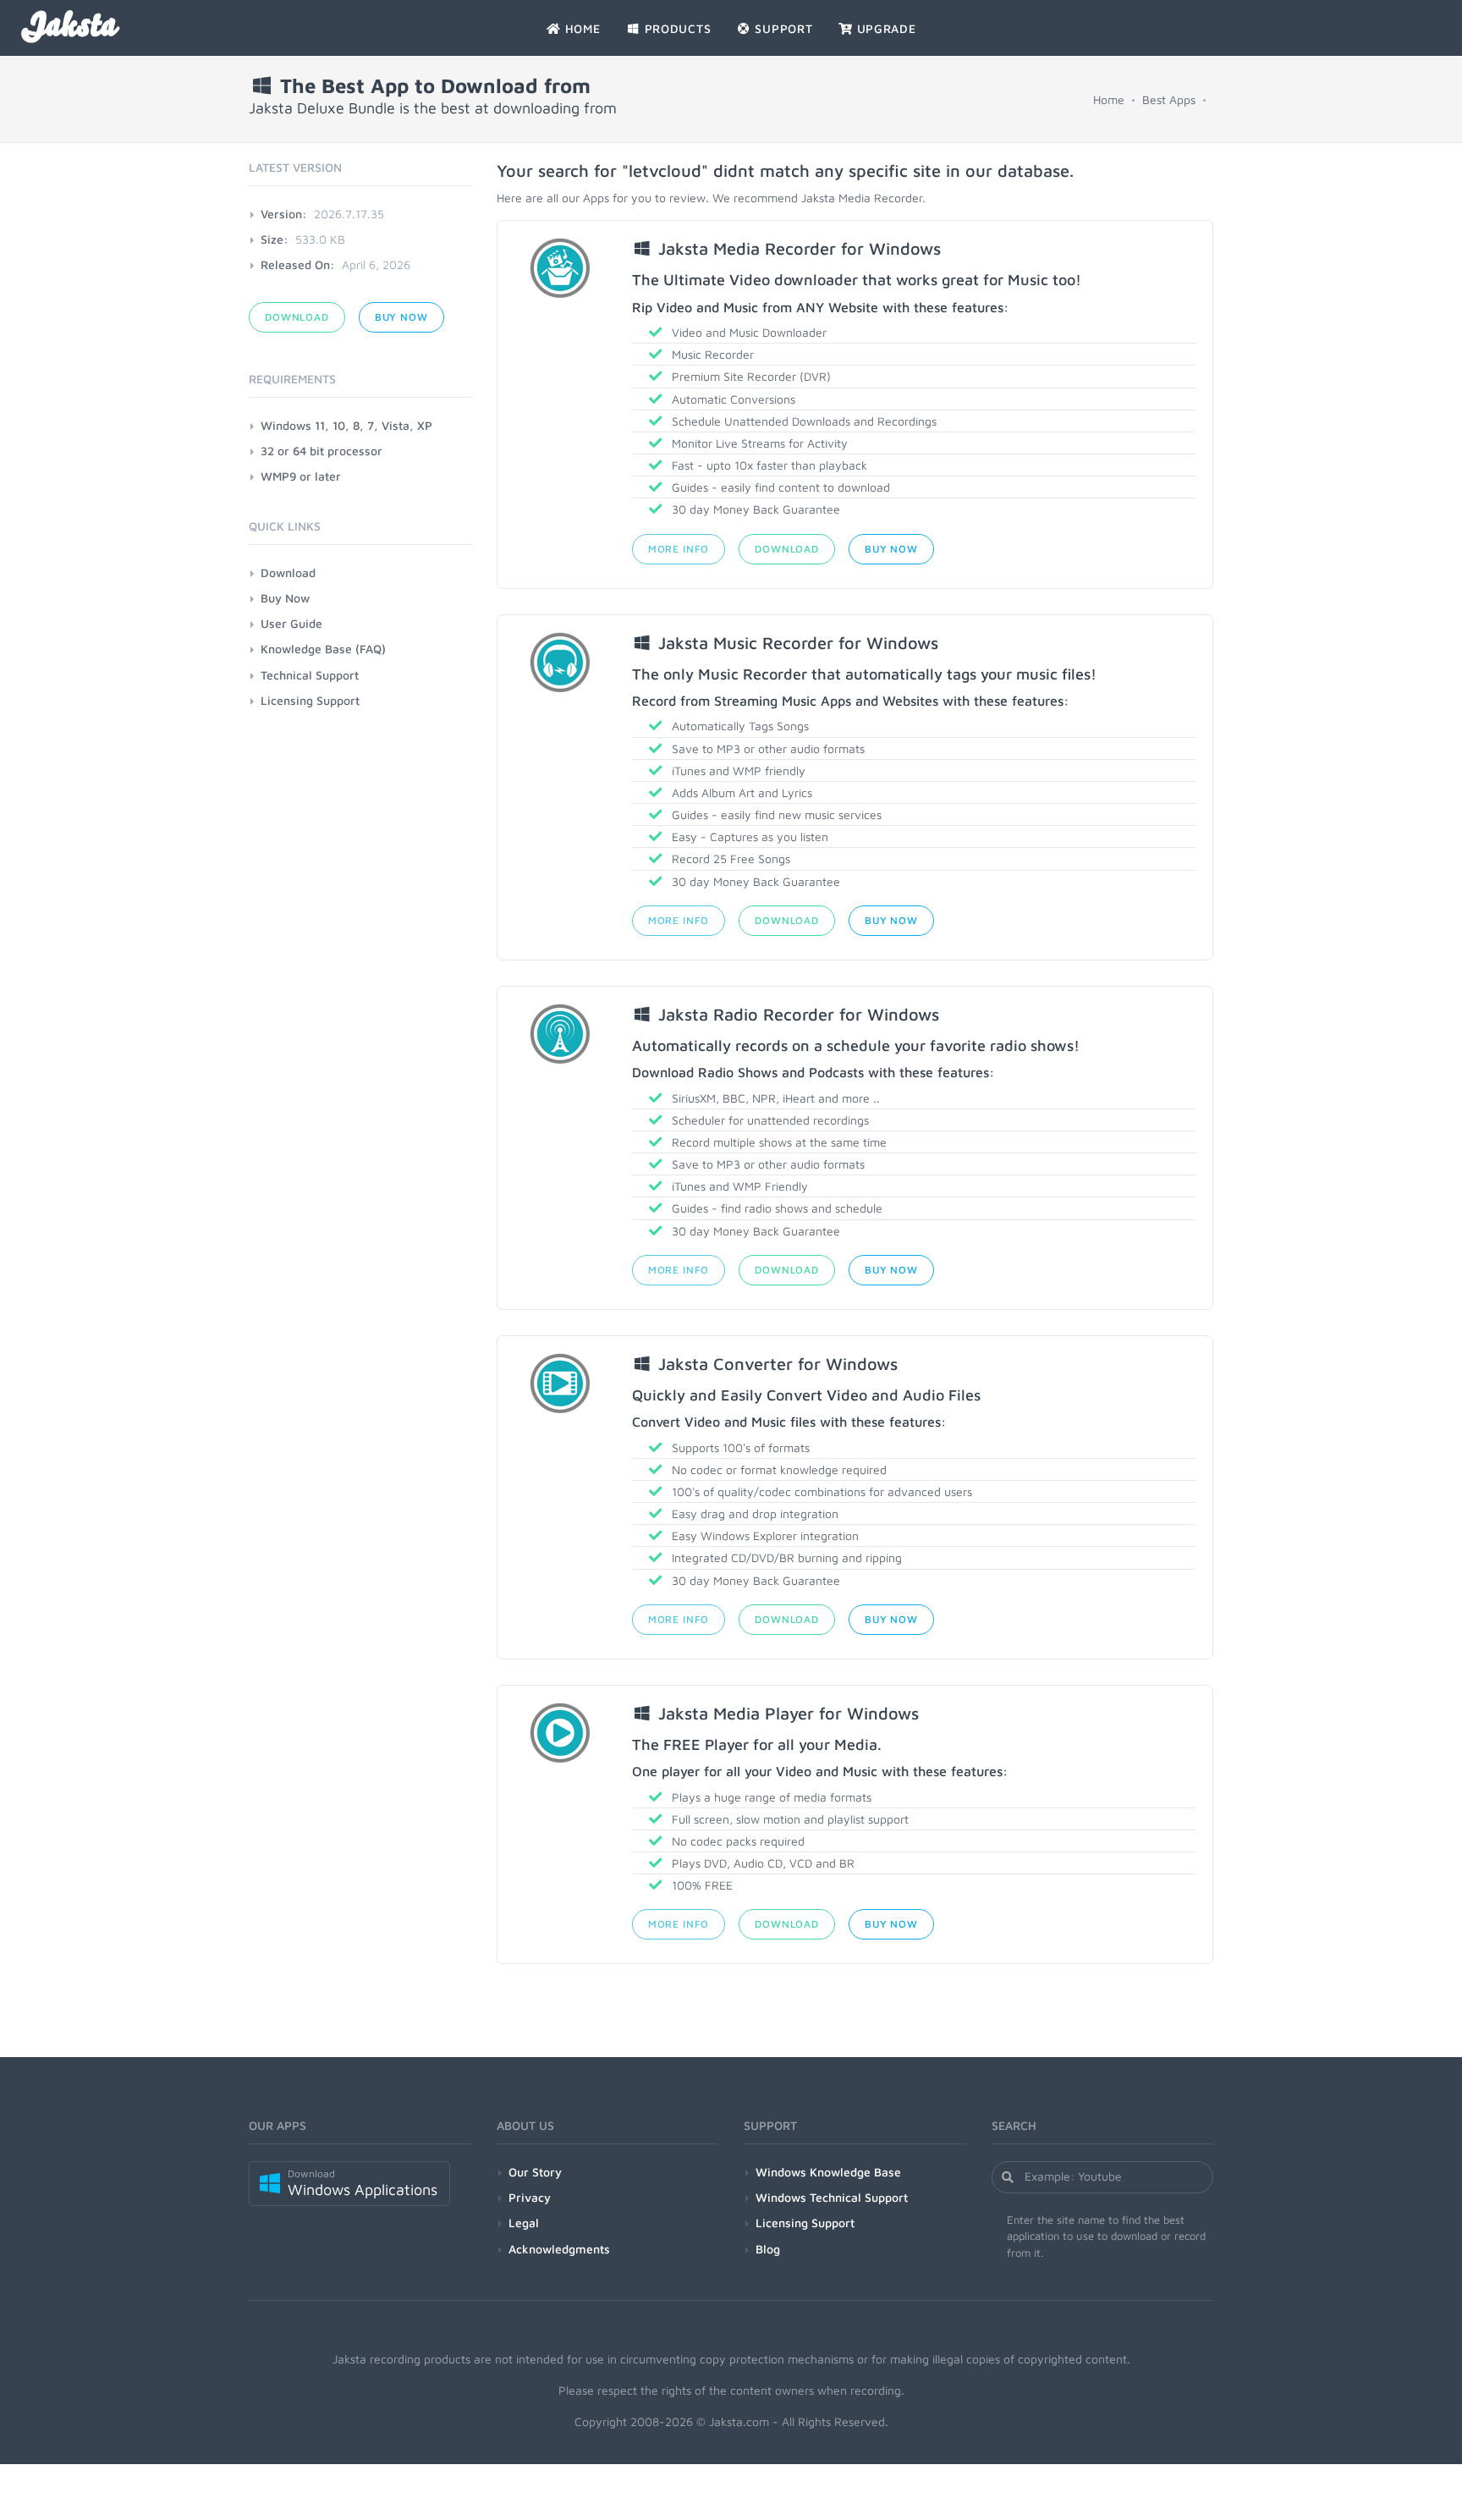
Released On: (298, 264)
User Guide (291, 623)
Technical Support (310, 675)
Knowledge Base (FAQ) (323, 649)
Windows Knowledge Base (828, 2172)
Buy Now (891, 549)
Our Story (535, 2172)
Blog (768, 2249)
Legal (524, 2223)
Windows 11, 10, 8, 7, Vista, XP (346, 425)
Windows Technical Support (832, 2197)
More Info (679, 549)
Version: (284, 214)
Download (787, 549)
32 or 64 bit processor (322, 451)
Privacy (530, 2197)
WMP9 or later (301, 476)
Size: (275, 239)
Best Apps (1169, 99)
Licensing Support (310, 700)
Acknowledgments (559, 2249)
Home (1109, 99)
